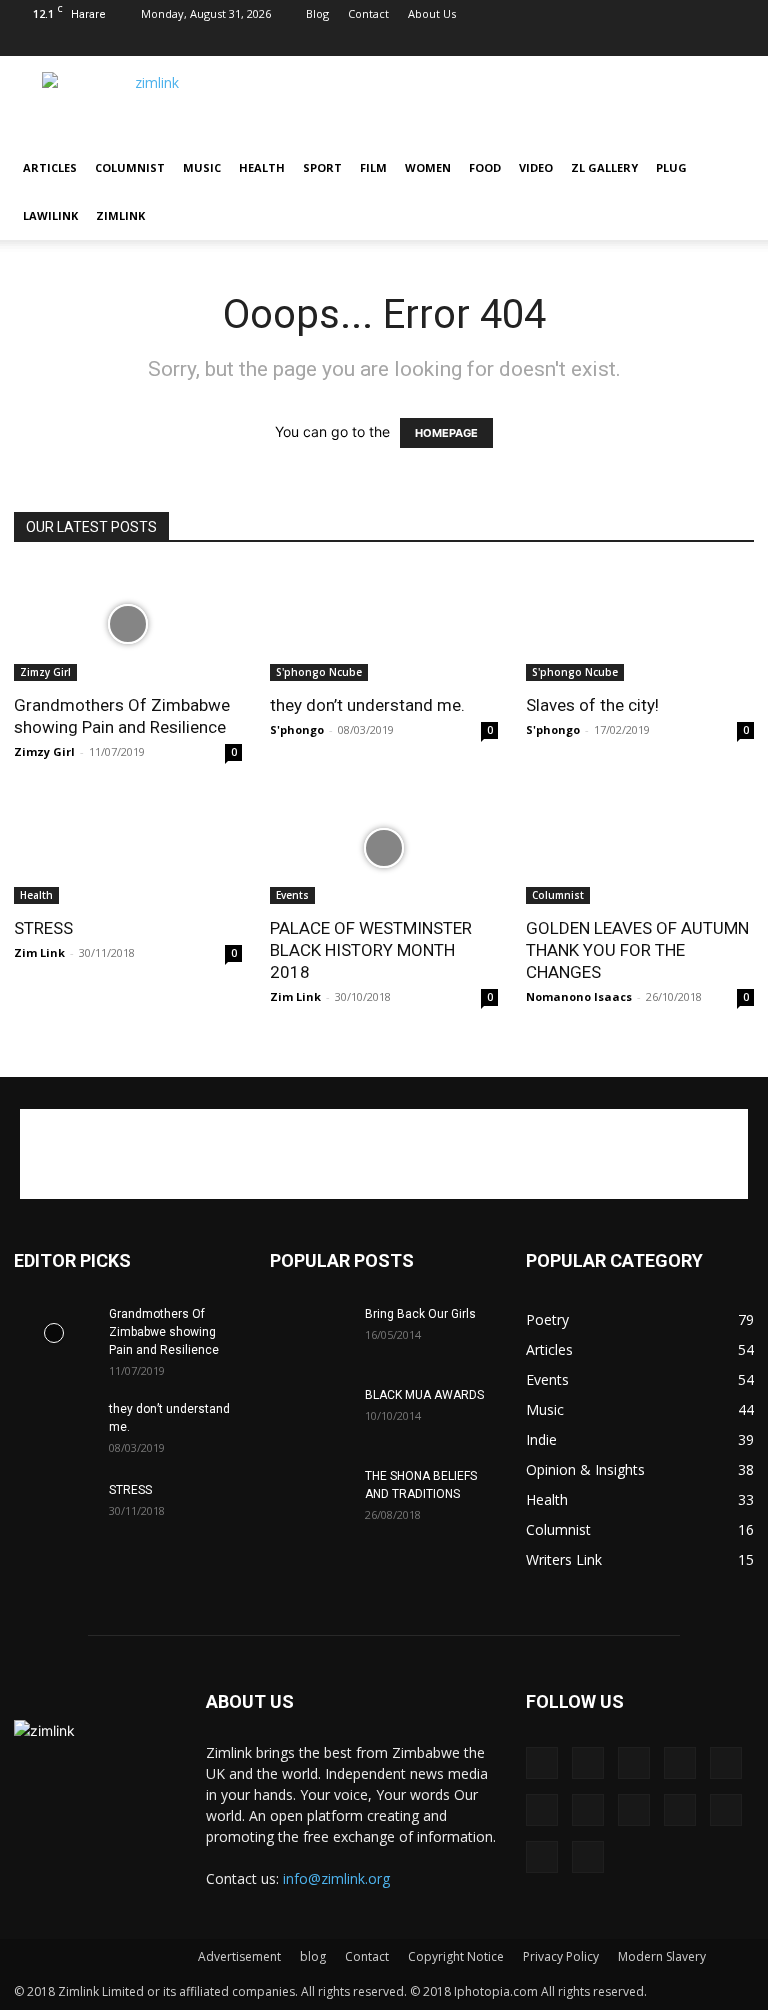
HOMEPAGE (446, 433)
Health (262, 167)
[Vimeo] (673, 42)
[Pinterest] (475, 42)
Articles (50, 167)
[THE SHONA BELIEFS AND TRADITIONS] (310, 1495)
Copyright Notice (456, 1956)
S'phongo (297, 729)
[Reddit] (508, 42)
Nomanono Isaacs (579, 996)
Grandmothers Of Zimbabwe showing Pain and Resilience (164, 1332)
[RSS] (541, 42)
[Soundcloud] (574, 42)
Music (202, 167)
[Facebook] (376, 42)
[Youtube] (739, 42)
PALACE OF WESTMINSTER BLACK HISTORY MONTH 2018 (371, 950)
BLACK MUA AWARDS (426, 1395)
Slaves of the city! (592, 705)
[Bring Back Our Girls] (310, 1333)
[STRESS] (128, 848)
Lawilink (50, 215)
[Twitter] (640, 42)
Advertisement (239, 1956)
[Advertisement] (384, 1154)
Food (485, 167)
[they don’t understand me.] (384, 624)
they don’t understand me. (367, 705)
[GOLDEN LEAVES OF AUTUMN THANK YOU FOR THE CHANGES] (640, 848)
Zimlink (120, 215)
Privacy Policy (561, 1956)
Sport (322, 167)
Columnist (130, 167)
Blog (317, 13)
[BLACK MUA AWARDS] (310, 1414)
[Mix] (442, 42)
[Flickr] (409, 42)
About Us (432, 13)
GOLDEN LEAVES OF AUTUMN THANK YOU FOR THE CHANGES (637, 950)
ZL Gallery (604, 167)
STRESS (43, 928)
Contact (368, 13)
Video (536, 167)
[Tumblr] (607, 42)
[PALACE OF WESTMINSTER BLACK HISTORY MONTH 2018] (384, 848)
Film (373, 167)
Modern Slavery (662, 1956)
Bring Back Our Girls (420, 1314)
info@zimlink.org (336, 1878)
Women (428, 167)
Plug (671, 167)
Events (292, 895)
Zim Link (39, 952)
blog (313, 1956)
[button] (730, 168)
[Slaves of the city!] (640, 624)
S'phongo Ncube (319, 672)
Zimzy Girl (45, 672)
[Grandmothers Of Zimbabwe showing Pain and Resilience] (128, 624)
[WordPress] (706, 42)
